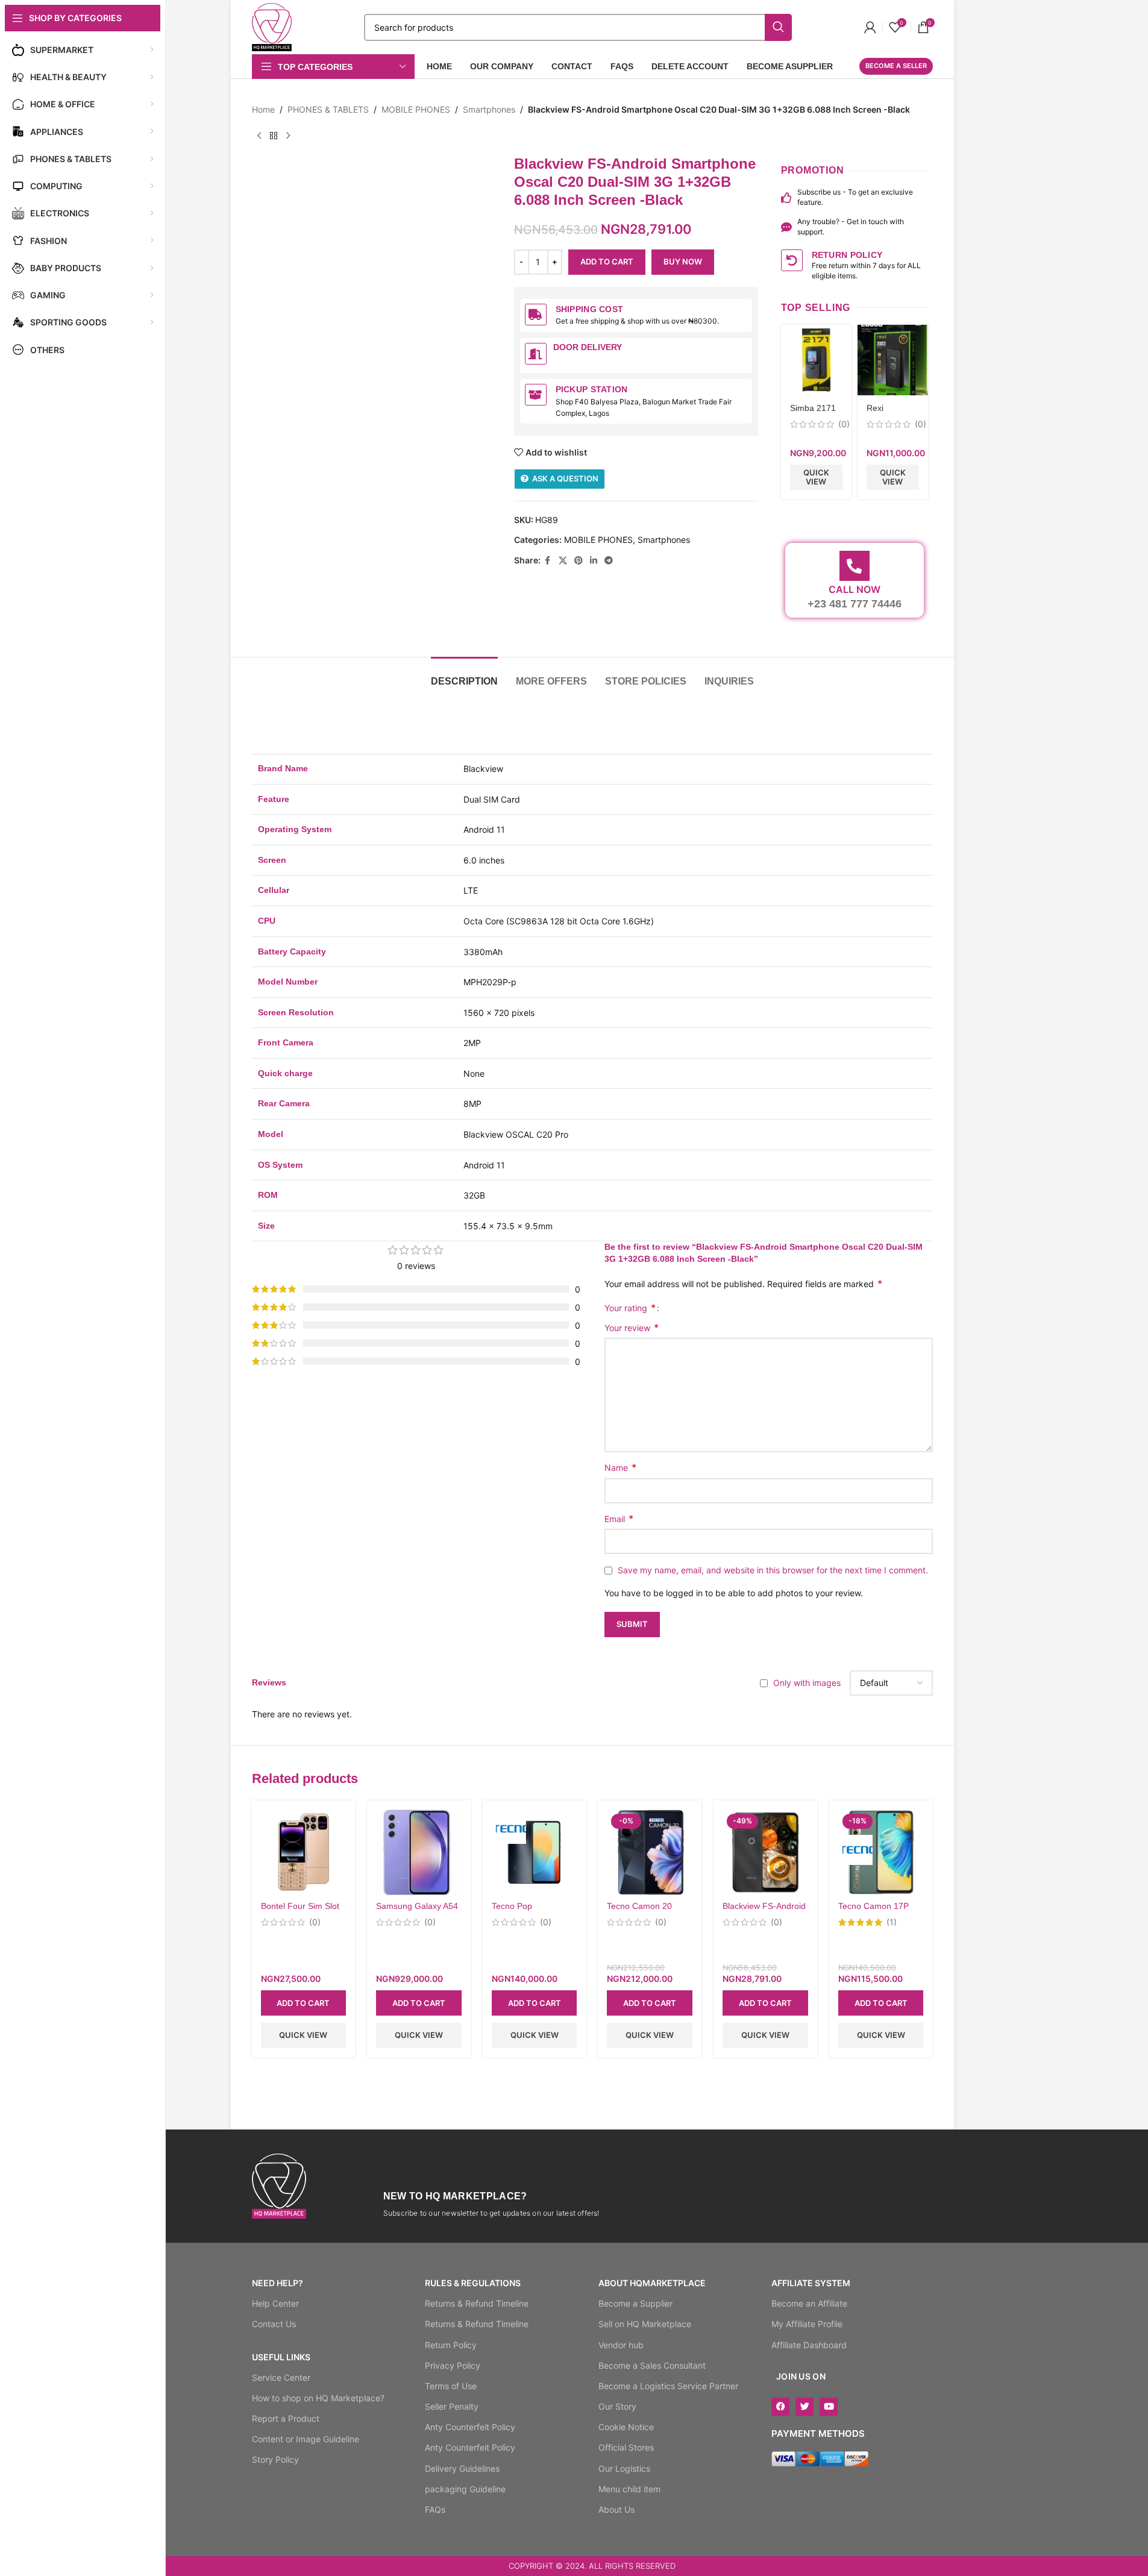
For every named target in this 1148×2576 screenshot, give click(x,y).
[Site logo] (272, 26)
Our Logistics (624, 2468)
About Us (616, 2509)
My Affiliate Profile (807, 2324)
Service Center (281, 2377)
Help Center (275, 2303)
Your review (632, 1327)
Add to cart (607, 262)
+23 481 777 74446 (855, 604)
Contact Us (274, 2324)
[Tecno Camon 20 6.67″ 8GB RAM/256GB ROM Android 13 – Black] (650, 1852)
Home (263, 109)
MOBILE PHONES (416, 109)
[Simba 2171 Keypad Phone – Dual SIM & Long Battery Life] (816, 360)
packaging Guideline (465, 2489)
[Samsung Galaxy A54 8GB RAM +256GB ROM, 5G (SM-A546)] (419, 1852)
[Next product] (288, 136)
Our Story (617, 2406)
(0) (844, 424)
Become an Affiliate (809, 2303)
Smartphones (489, 109)
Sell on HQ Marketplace (645, 2324)
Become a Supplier (635, 2303)
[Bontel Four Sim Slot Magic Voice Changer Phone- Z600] (304, 1852)
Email (619, 1518)
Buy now (683, 262)
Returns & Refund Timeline (477, 2303)
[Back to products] (274, 136)
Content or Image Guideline (306, 2439)
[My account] (870, 27)
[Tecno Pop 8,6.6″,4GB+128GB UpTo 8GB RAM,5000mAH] (535, 1852)
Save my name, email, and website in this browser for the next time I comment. (773, 1570)
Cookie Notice (626, 2427)
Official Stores (626, 2447)
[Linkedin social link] (594, 561)
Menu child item (629, 2489)
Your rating (630, 1308)
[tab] (464, 675)
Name (620, 1467)
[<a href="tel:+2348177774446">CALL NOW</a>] (855, 566)
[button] (304, 2003)
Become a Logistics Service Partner (668, 2386)
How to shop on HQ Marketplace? (318, 2398)
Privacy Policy (453, 2365)
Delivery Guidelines (462, 2468)
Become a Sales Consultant (652, 2365)
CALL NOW (855, 589)
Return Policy (451, 2345)
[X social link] (563, 561)
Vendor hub (621, 2345)
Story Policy (275, 2459)
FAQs (435, 2509)
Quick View (816, 477)
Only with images (807, 1683)
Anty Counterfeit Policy (470, 2427)
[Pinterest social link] (579, 561)
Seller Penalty (452, 2406)
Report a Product (286, 2418)
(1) (892, 1922)
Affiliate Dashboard (809, 2345)
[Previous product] (259, 136)
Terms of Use (451, 2386)
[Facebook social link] (548, 561)
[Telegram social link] (609, 561)
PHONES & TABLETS (328, 109)
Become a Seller (896, 66)
